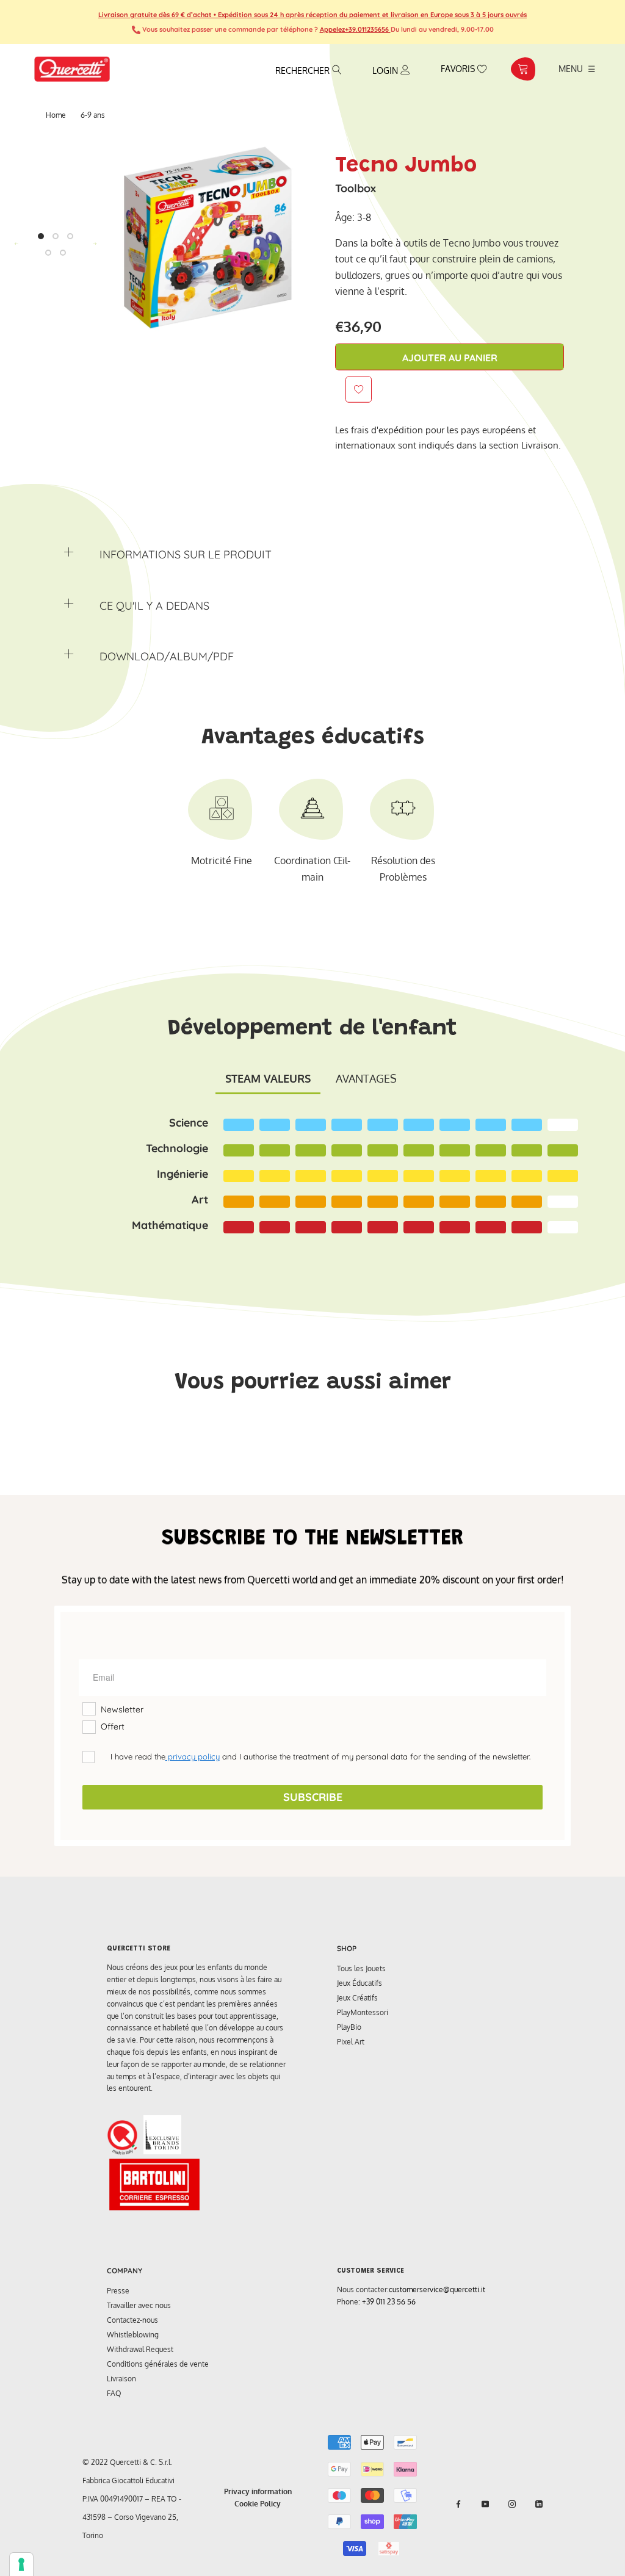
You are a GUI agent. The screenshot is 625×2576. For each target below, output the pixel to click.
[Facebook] (458, 2504)
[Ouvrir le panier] (523, 69)
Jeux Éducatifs (359, 1983)
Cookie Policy (258, 2504)
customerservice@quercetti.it (437, 2289)
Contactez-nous (132, 2320)
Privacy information (258, 2491)
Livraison (121, 2379)
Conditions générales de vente (158, 2364)
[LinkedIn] (539, 2504)
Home (56, 115)
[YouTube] (485, 2504)
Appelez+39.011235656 (355, 29)
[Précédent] (16, 244)
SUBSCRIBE (313, 1797)
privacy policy (193, 1756)
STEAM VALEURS (268, 1078)
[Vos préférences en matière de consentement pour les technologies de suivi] (21, 2564)
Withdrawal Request (140, 2349)
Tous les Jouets (361, 1968)
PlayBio (349, 2027)
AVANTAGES (366, 1078)
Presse (118, 2291)
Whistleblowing (133, 2335)
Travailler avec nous (139, 2305)
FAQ (114, 2393)
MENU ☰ (577, 68)
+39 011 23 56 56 (389, 2302)
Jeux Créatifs (357, 1998)
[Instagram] (512, 2504)
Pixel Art (351, 2042)
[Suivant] (95, 244)
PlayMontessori (363, 2012)
